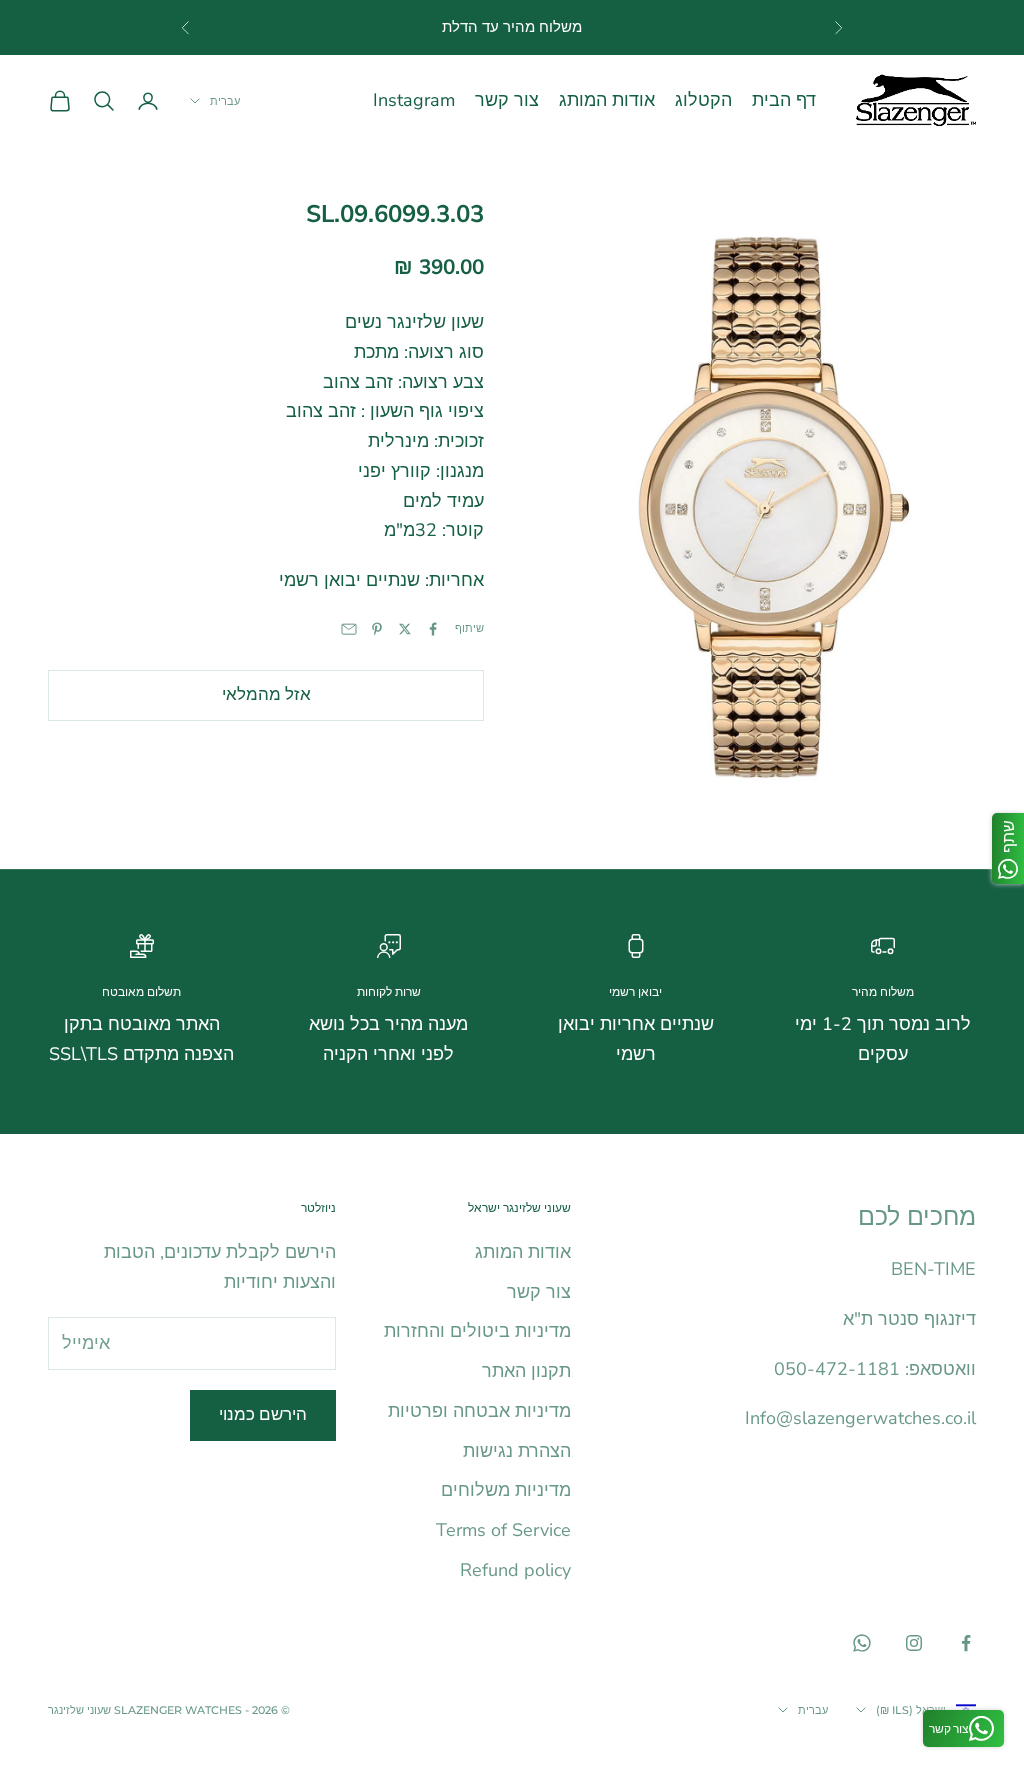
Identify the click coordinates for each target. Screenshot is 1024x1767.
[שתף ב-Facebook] (433, 629)
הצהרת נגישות (517, 1451)
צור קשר (507, 100)
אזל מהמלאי (266, 694)
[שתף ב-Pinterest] (377, 629)
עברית (225, 101)
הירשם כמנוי (263, 1414)
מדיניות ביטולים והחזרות (477, 1331)
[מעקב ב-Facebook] (966, 1643)
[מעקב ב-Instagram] (914, 1643)
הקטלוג (703, 100)
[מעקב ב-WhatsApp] (862, 1643)
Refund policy (515, 1570)
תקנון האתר (526, 1371)
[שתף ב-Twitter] (405, 629)
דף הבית (784, 100)
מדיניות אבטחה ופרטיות (479, 1411)
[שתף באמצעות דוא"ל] (349, 629)
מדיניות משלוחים (506, 1490)
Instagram (414, 100)
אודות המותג (607, 100)
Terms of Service (503, 1530)
